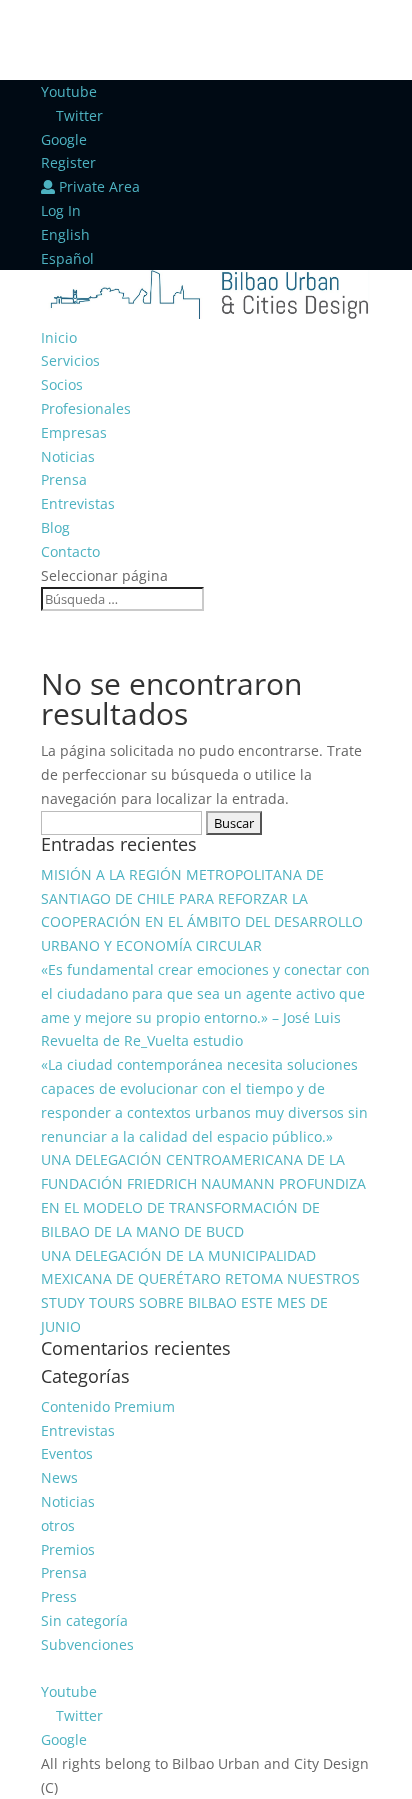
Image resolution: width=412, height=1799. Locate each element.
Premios (68, 1549)
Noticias (68, 456)
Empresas (74, 432)
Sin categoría (84, 1620)
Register (68, 162)
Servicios (70, 360)
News (59, 1477)
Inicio (59, 337)
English (65, 234)
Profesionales (86, 408)
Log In (61, 210)
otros (58, 1525)
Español (67, 258)
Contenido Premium (108, 1406)
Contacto (70, 551)
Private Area (97, 186)
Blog (55, 527)
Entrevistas (78, 503)
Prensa (64, 479)
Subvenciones (87, 1644)
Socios (62, 384)
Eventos (67, 1453)
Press (59, 1596)
